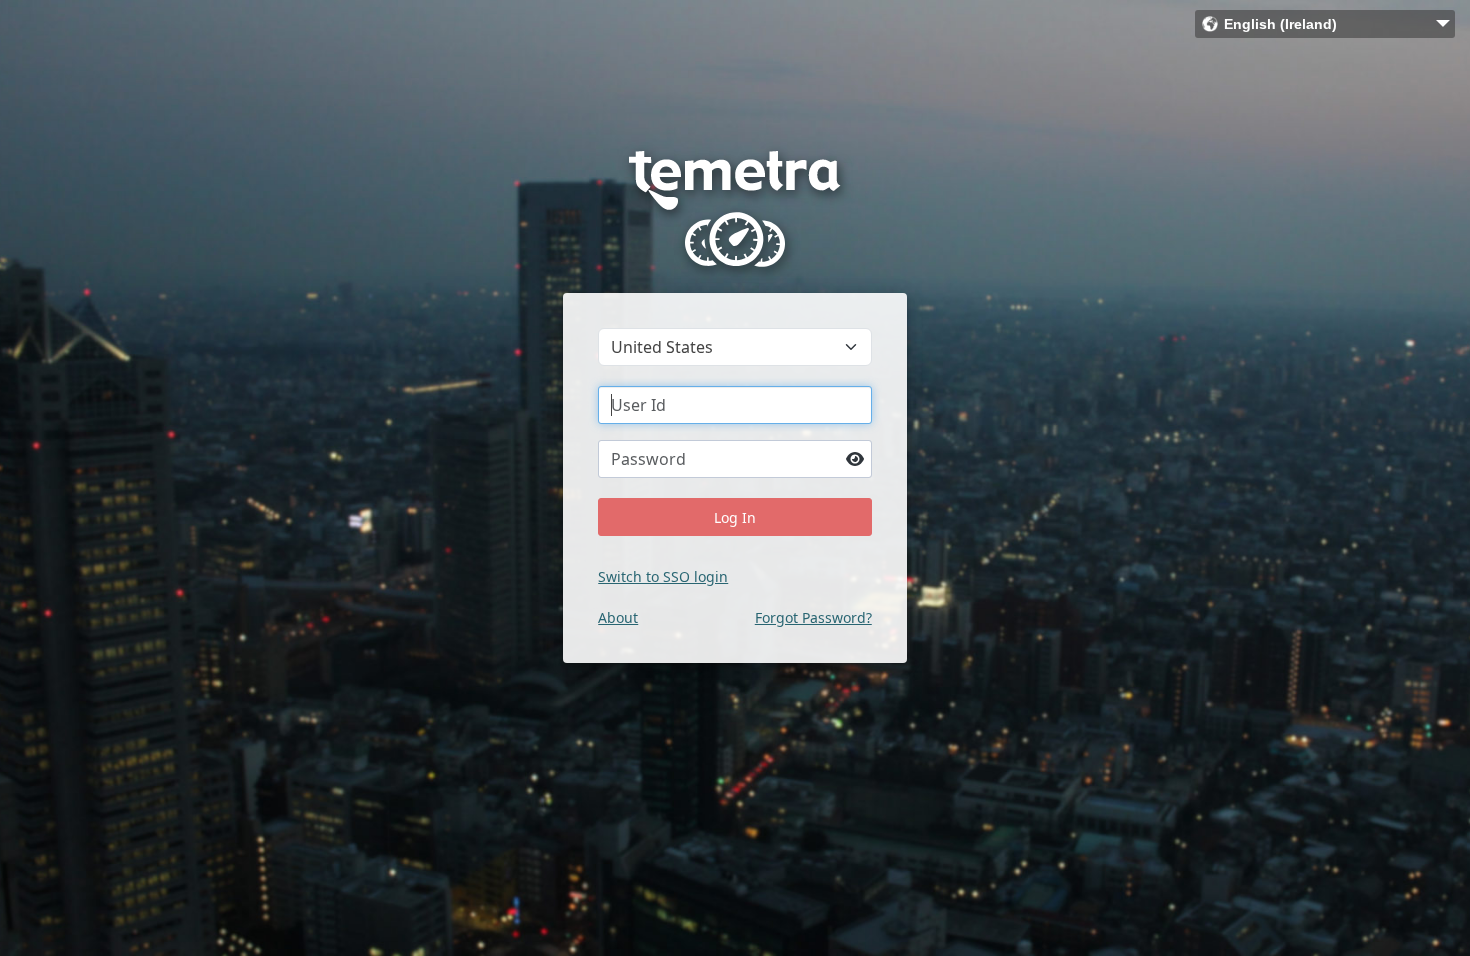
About (618, 617)
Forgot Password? (813, 617)
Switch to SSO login (663, 576)
